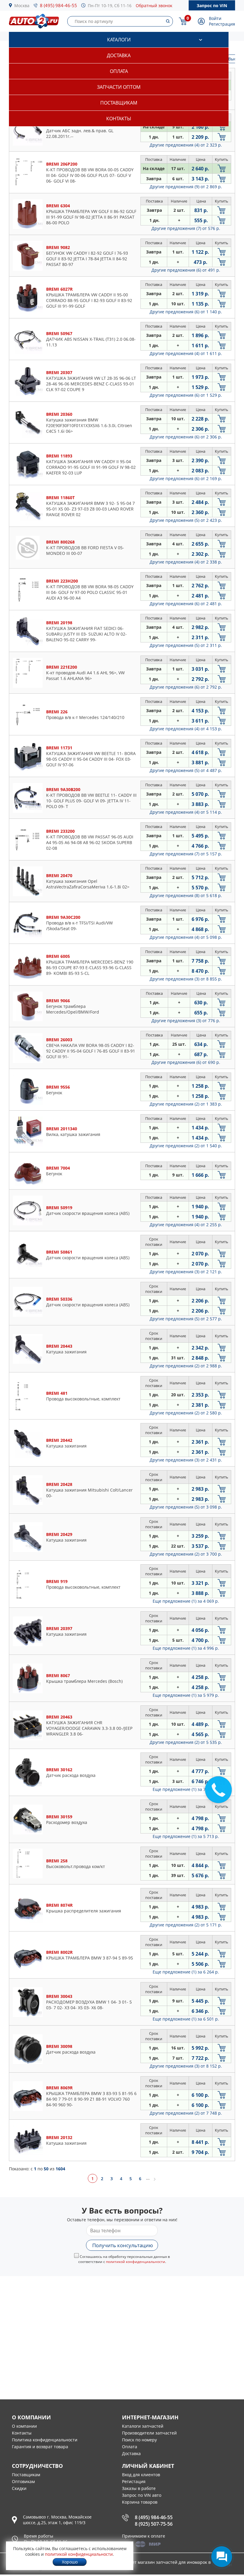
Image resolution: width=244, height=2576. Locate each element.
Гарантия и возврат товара (40, 2447)
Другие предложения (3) (186, 979)
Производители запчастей (149, 2433)
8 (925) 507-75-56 (154, 2524)
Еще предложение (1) (186, 1601)
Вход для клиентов (141, 2475)
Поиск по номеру (139, 2440)
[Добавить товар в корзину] (222, 127)
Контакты (119, 119)
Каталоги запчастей (143, 2426)
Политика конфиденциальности (45, 2440)
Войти (215, 18)
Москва (22, 6)
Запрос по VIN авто (142, 2495)
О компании (24, 2426)
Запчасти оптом (119, 87)
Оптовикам (23, 2481)
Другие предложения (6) (186, 270)
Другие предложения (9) (186, 187)
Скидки (19, 2488)
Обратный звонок (154, 6)
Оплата (119, 71)
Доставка (119, 55)
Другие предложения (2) (186, 1104)
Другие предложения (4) (186, 145)
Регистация (134, 2481)
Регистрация (222, 24)
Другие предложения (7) (186, 228)
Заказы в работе (139, 2488)
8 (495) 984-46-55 (58, 5)
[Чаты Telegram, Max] (222, 2557)
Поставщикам (119, 103)
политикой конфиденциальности (136, 2262)
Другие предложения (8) (186, 895)
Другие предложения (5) (186, 520)
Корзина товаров (140, 2502)
